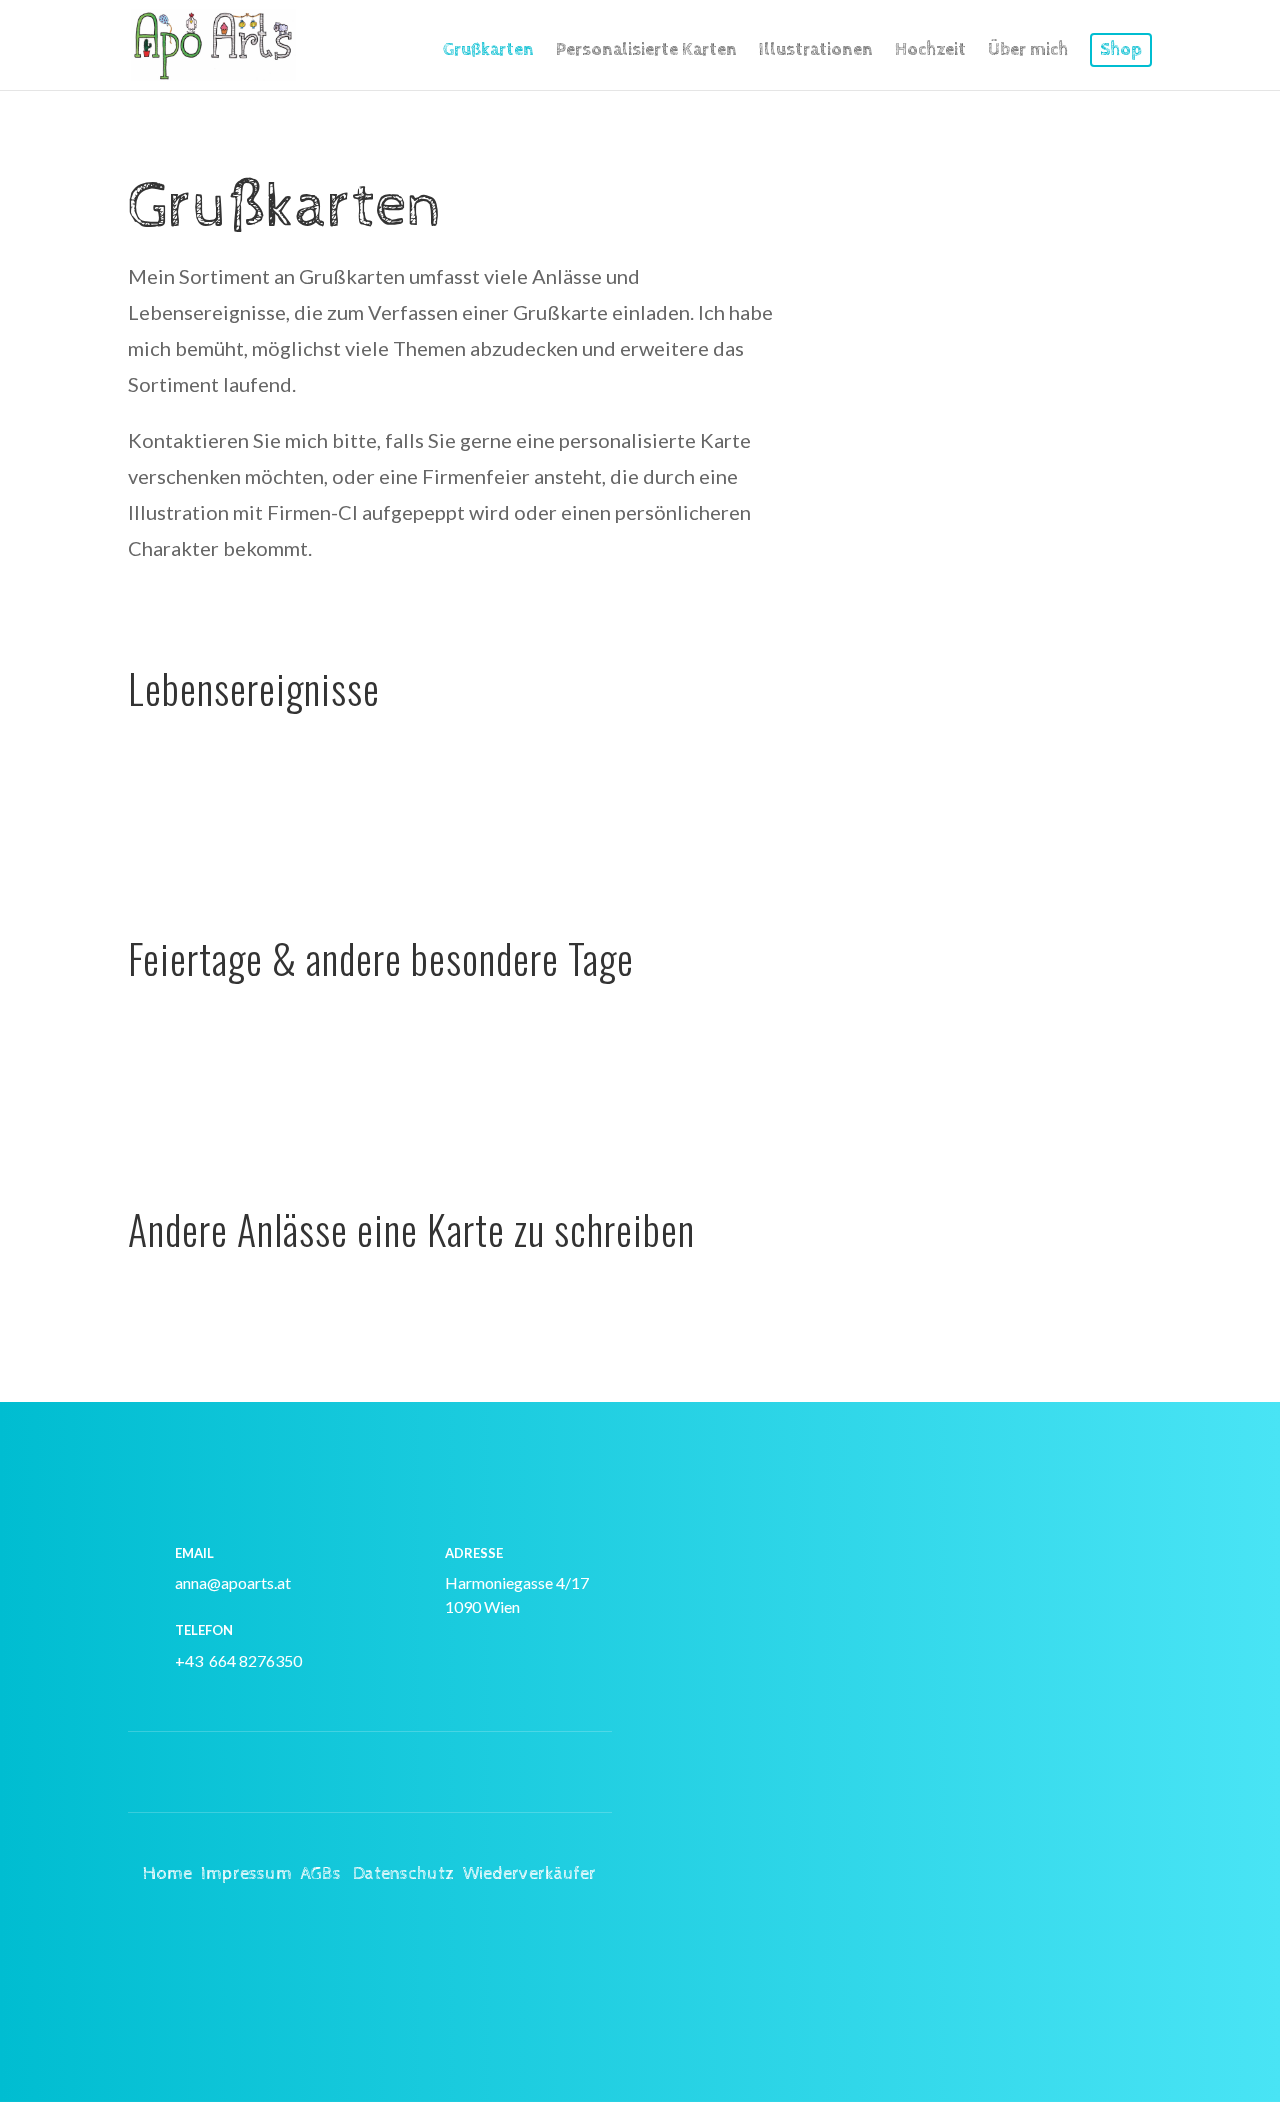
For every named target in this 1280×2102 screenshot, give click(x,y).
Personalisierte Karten (646, 51)
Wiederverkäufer (529, 1873)
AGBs (321, 1873)
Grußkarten (488, 51)
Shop (1121, 49)
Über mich (1028, 51)
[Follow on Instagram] (330, 1773)
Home (167, 1873)
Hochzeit (930, 51)
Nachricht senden (1010, 1966)
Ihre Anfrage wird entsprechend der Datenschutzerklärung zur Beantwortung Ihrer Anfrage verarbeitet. (906, 1874)
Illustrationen (816, 51)
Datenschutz (403, 1873)
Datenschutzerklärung (801, 1898)
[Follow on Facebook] (410, 1773)
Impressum (246, 1873)
